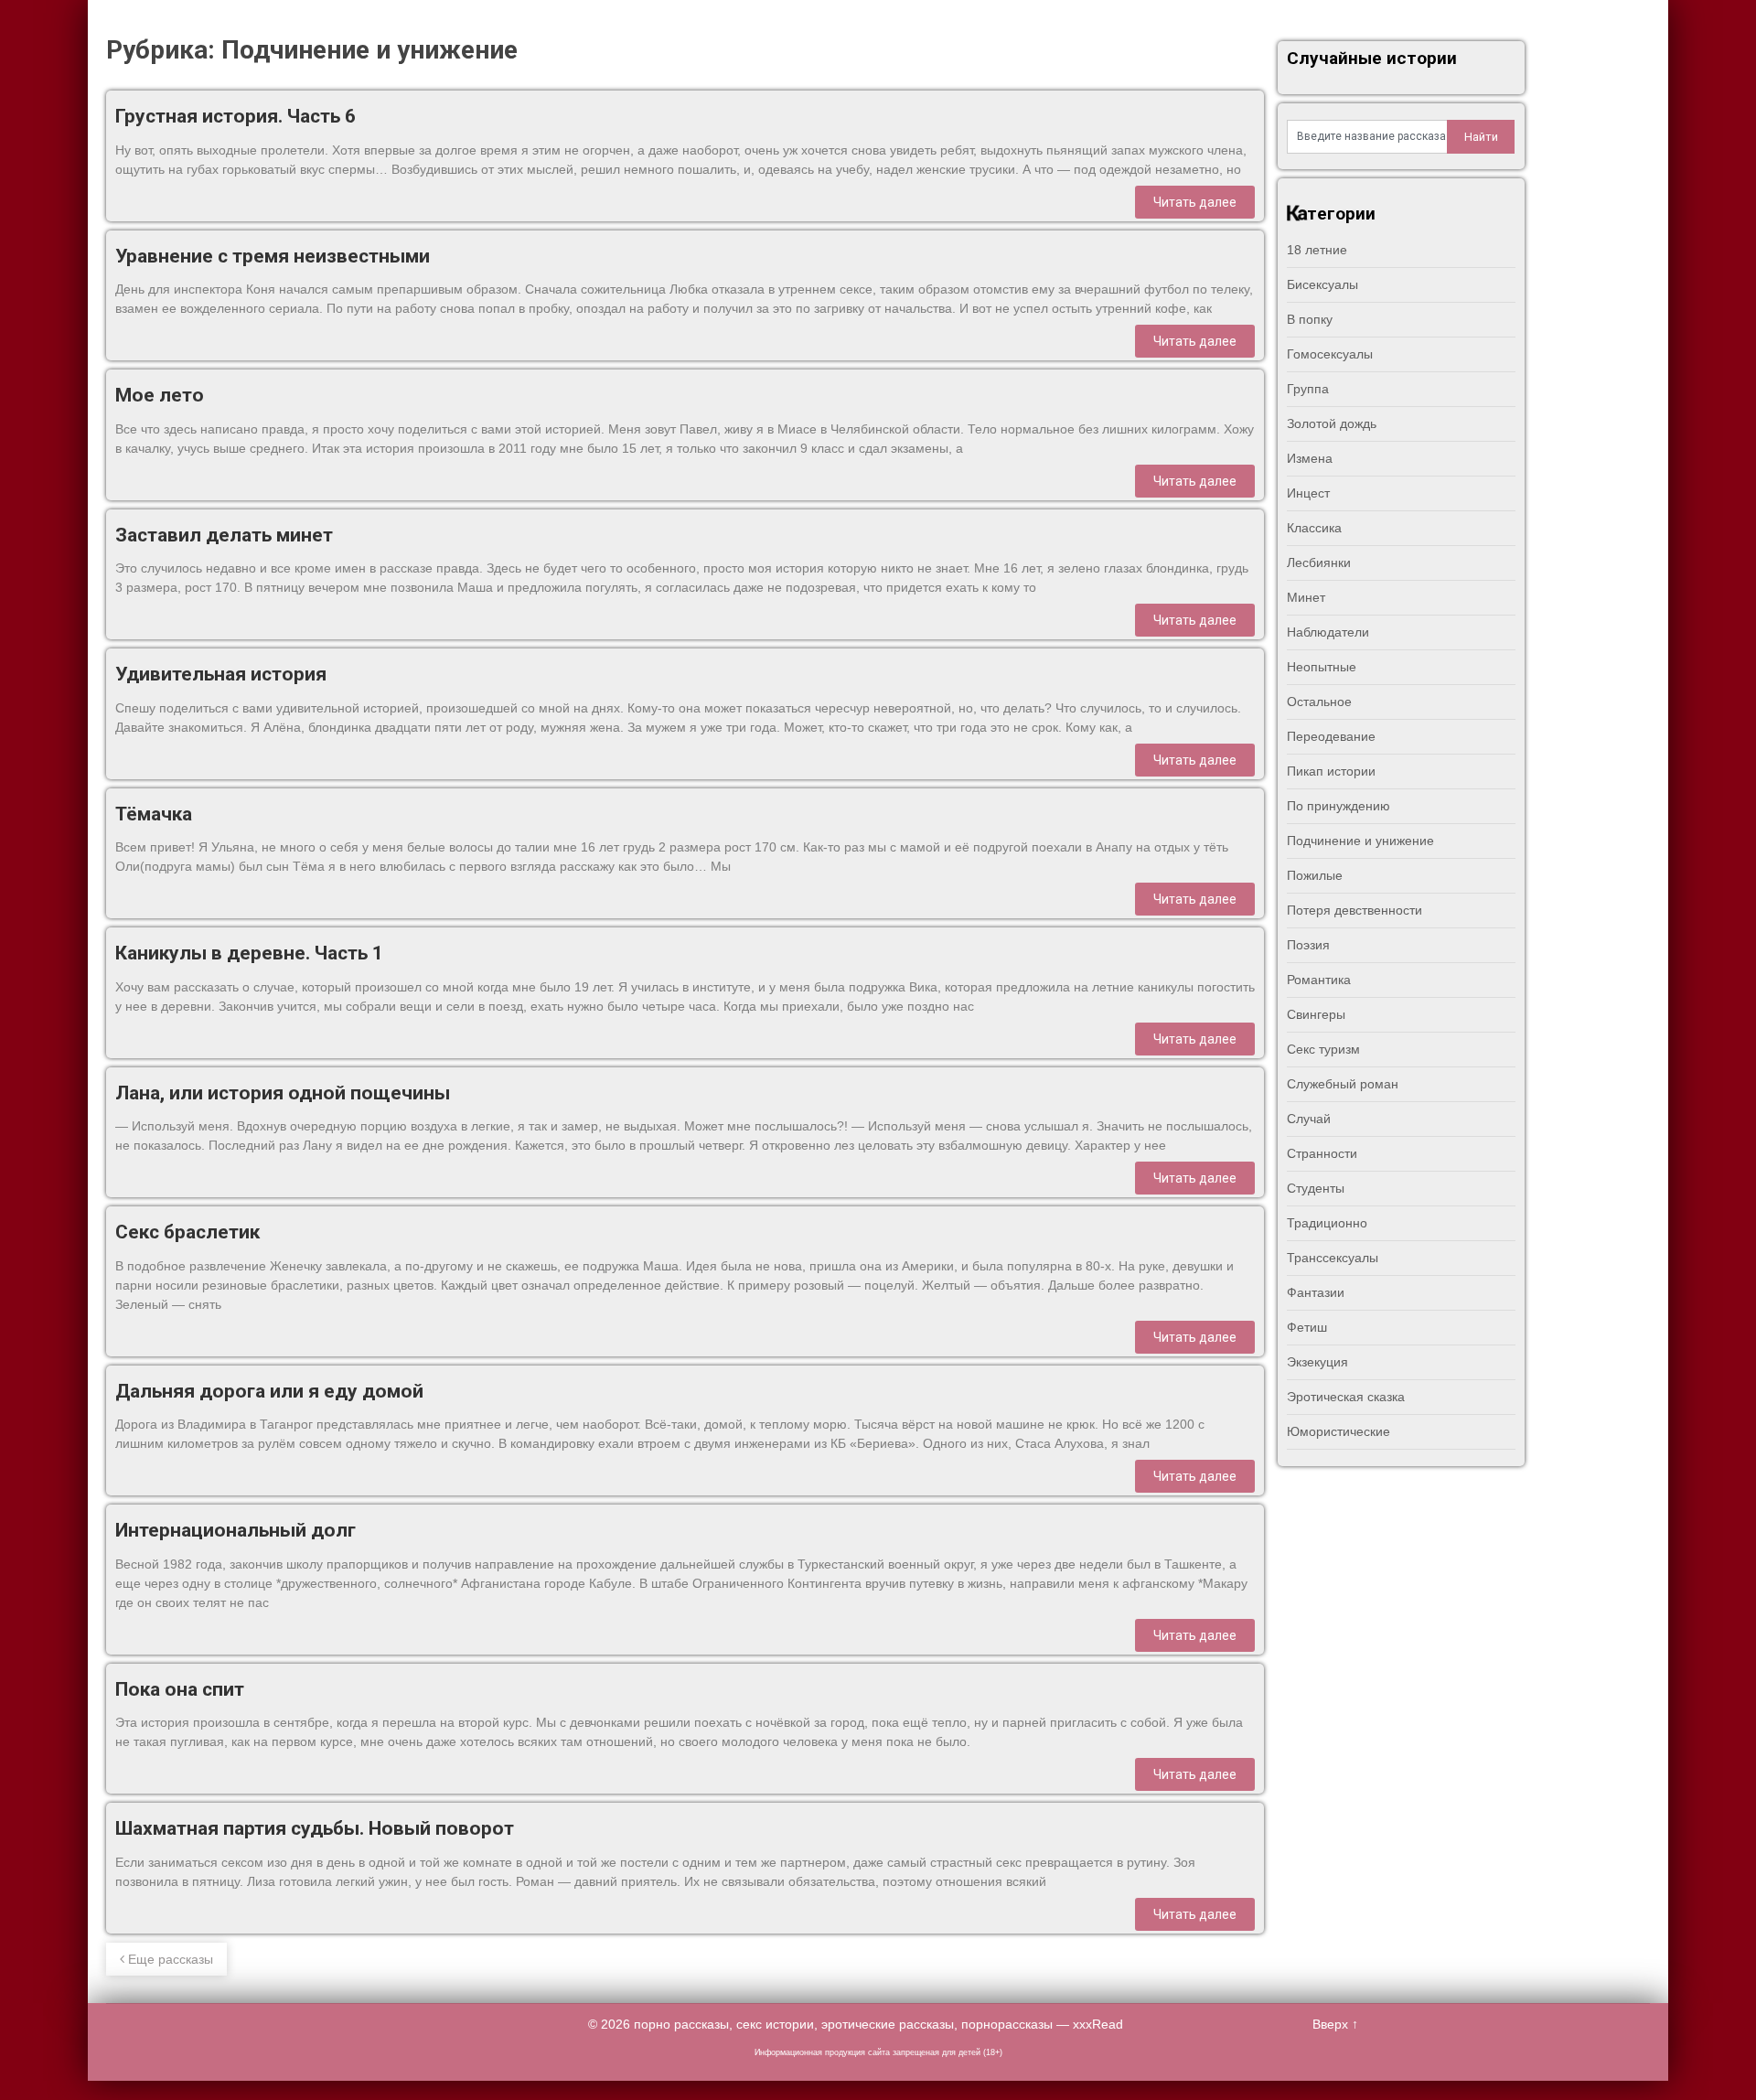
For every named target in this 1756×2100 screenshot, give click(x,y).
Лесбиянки (1319, 562)
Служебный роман (1343, 1084)
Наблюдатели (1328, 632)
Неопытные (1322, 667)
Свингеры (1316, 1014)
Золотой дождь (1332, 423)
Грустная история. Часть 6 (236, 116)
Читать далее (1195, 202)
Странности (1322, 1153)
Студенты (1316, 1188)
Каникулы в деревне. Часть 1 (249, 953)
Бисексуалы (1322, 284)
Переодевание (1331, 736)
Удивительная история (221, 674)
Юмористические (1338, 1431)
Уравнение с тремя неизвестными (273, 256)
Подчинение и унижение (1360, 841)
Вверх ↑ (1335, 2024)
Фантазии (1316, 1292)
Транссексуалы (1333, 1258)
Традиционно (1327, 1223)
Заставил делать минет (224, 535)
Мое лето (160, 395)
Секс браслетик (187, 1232)
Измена (1310, 458)
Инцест (1308, 493)
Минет (1306, 597)
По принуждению (1338, 806)
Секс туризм (1323, 1049)
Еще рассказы (169, 1959)
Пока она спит (180, 1689)
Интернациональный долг (236, 1530)
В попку (1310, 319)
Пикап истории (1331, 771)
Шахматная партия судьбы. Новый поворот (315, 1828)
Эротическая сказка (1346, 1397)
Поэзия (1308, 945)
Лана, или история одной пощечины (283, 1093)
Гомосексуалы (1330, 354)
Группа (1308, 389)
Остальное (1319, 702)
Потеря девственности (1354, 910)
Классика (1314, 528)
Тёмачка (154, 814)
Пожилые (1315, 875)
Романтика (1319, 980)
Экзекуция (1317, 1362)
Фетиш (1307, 1327)
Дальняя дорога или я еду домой (269, 1391)
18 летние (1317, 250)
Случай (1309, 1119)
